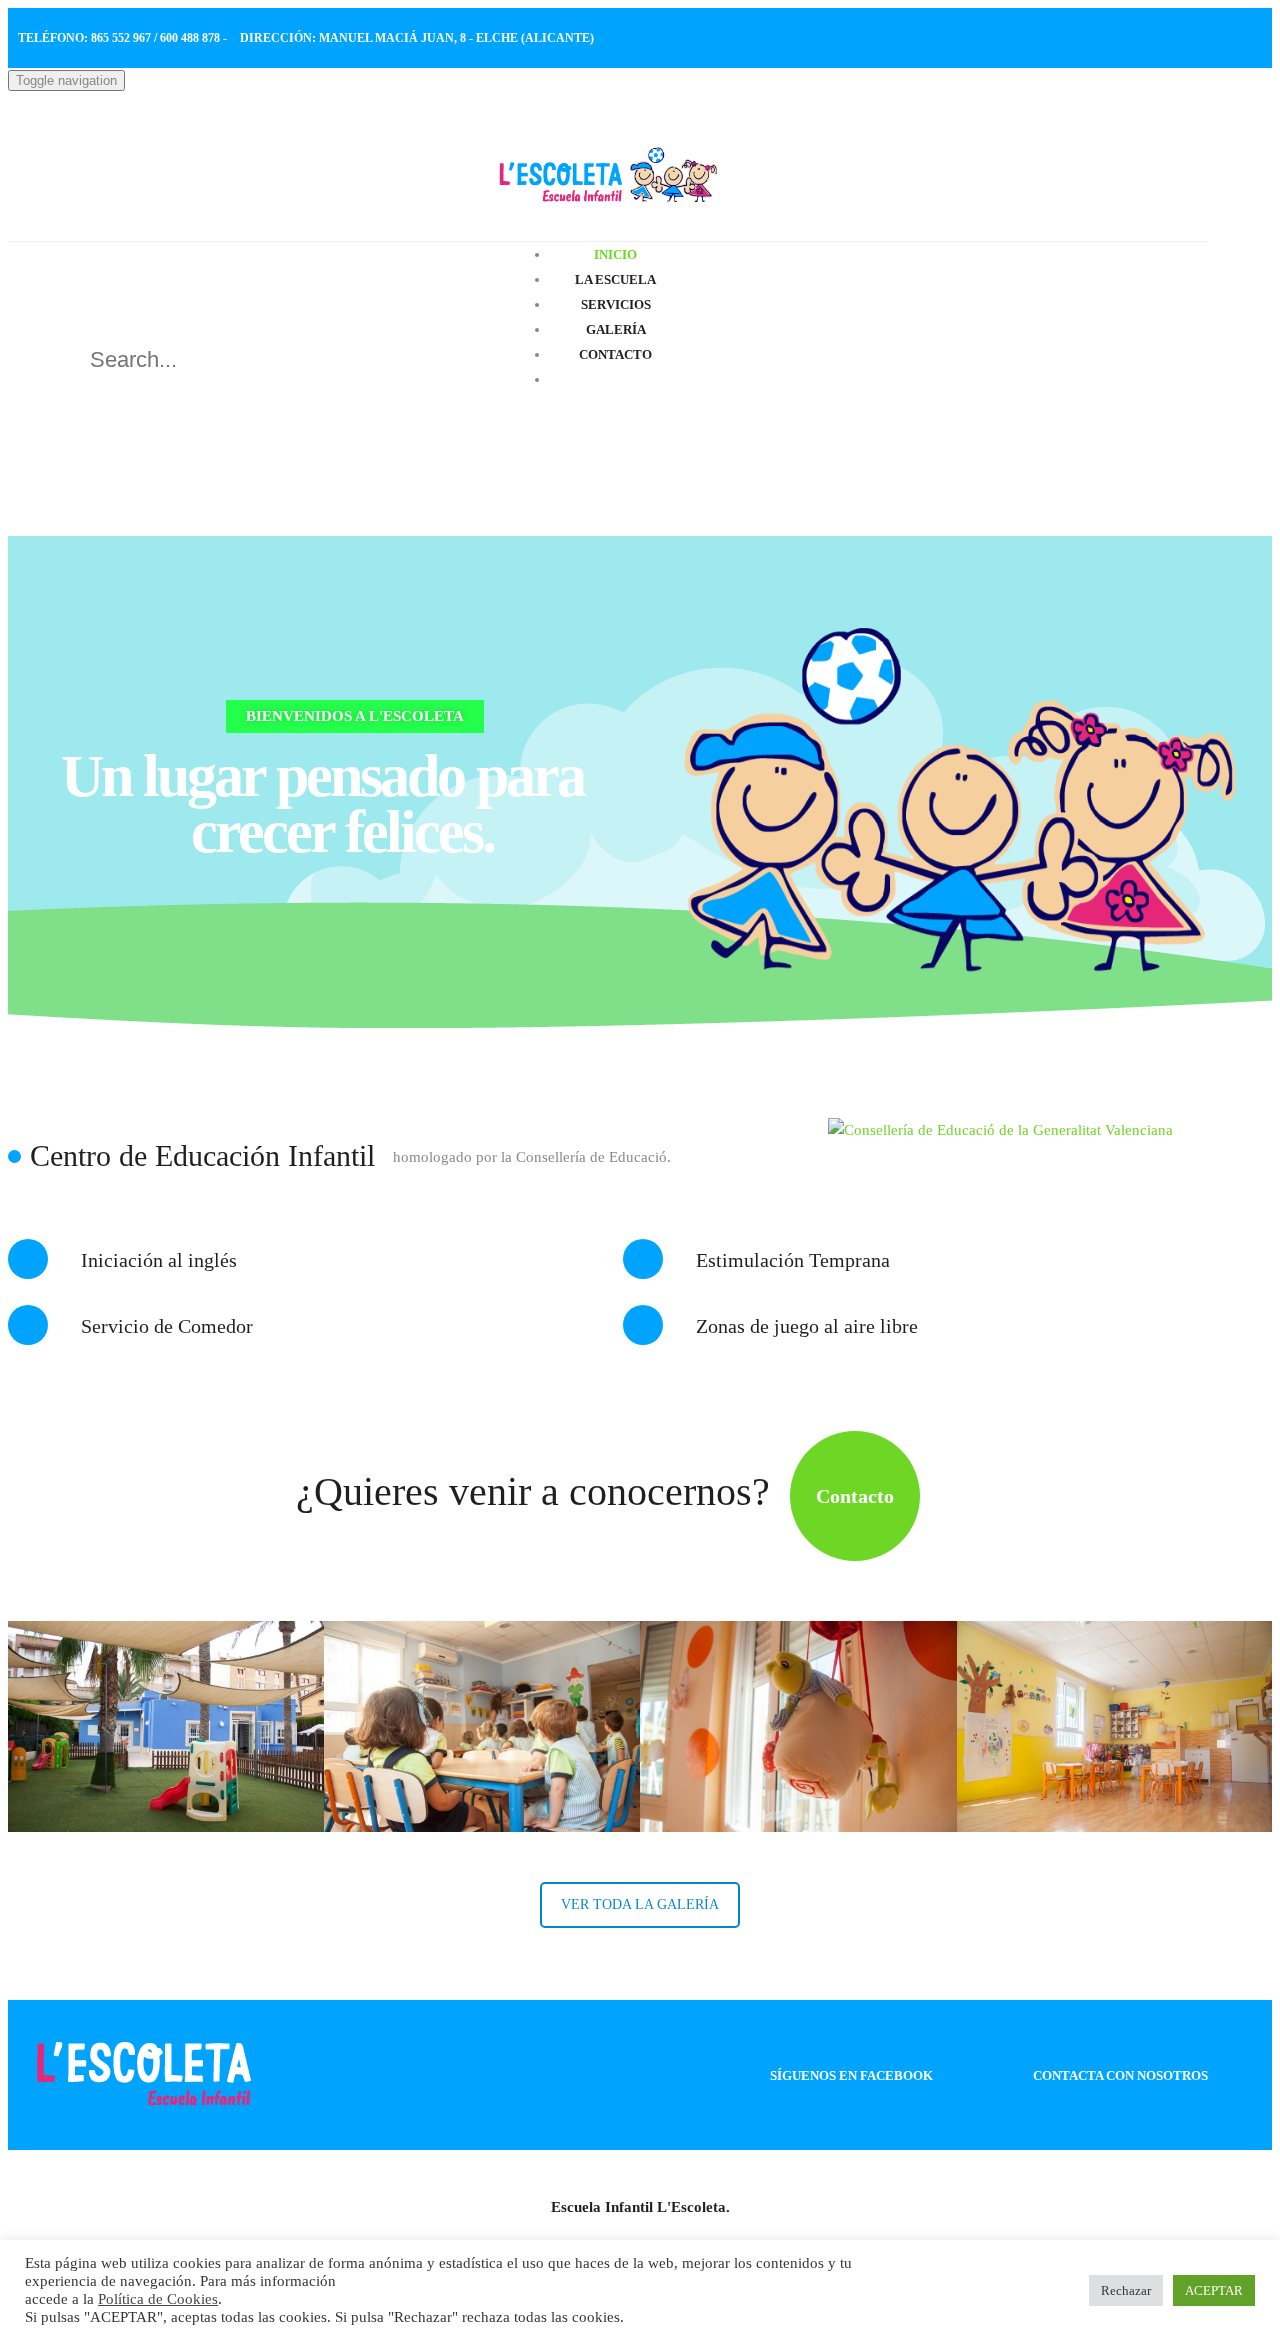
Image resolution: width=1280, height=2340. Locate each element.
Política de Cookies (158, 2299)
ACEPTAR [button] (1214, 2290)
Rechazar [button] (1126, 2290)
